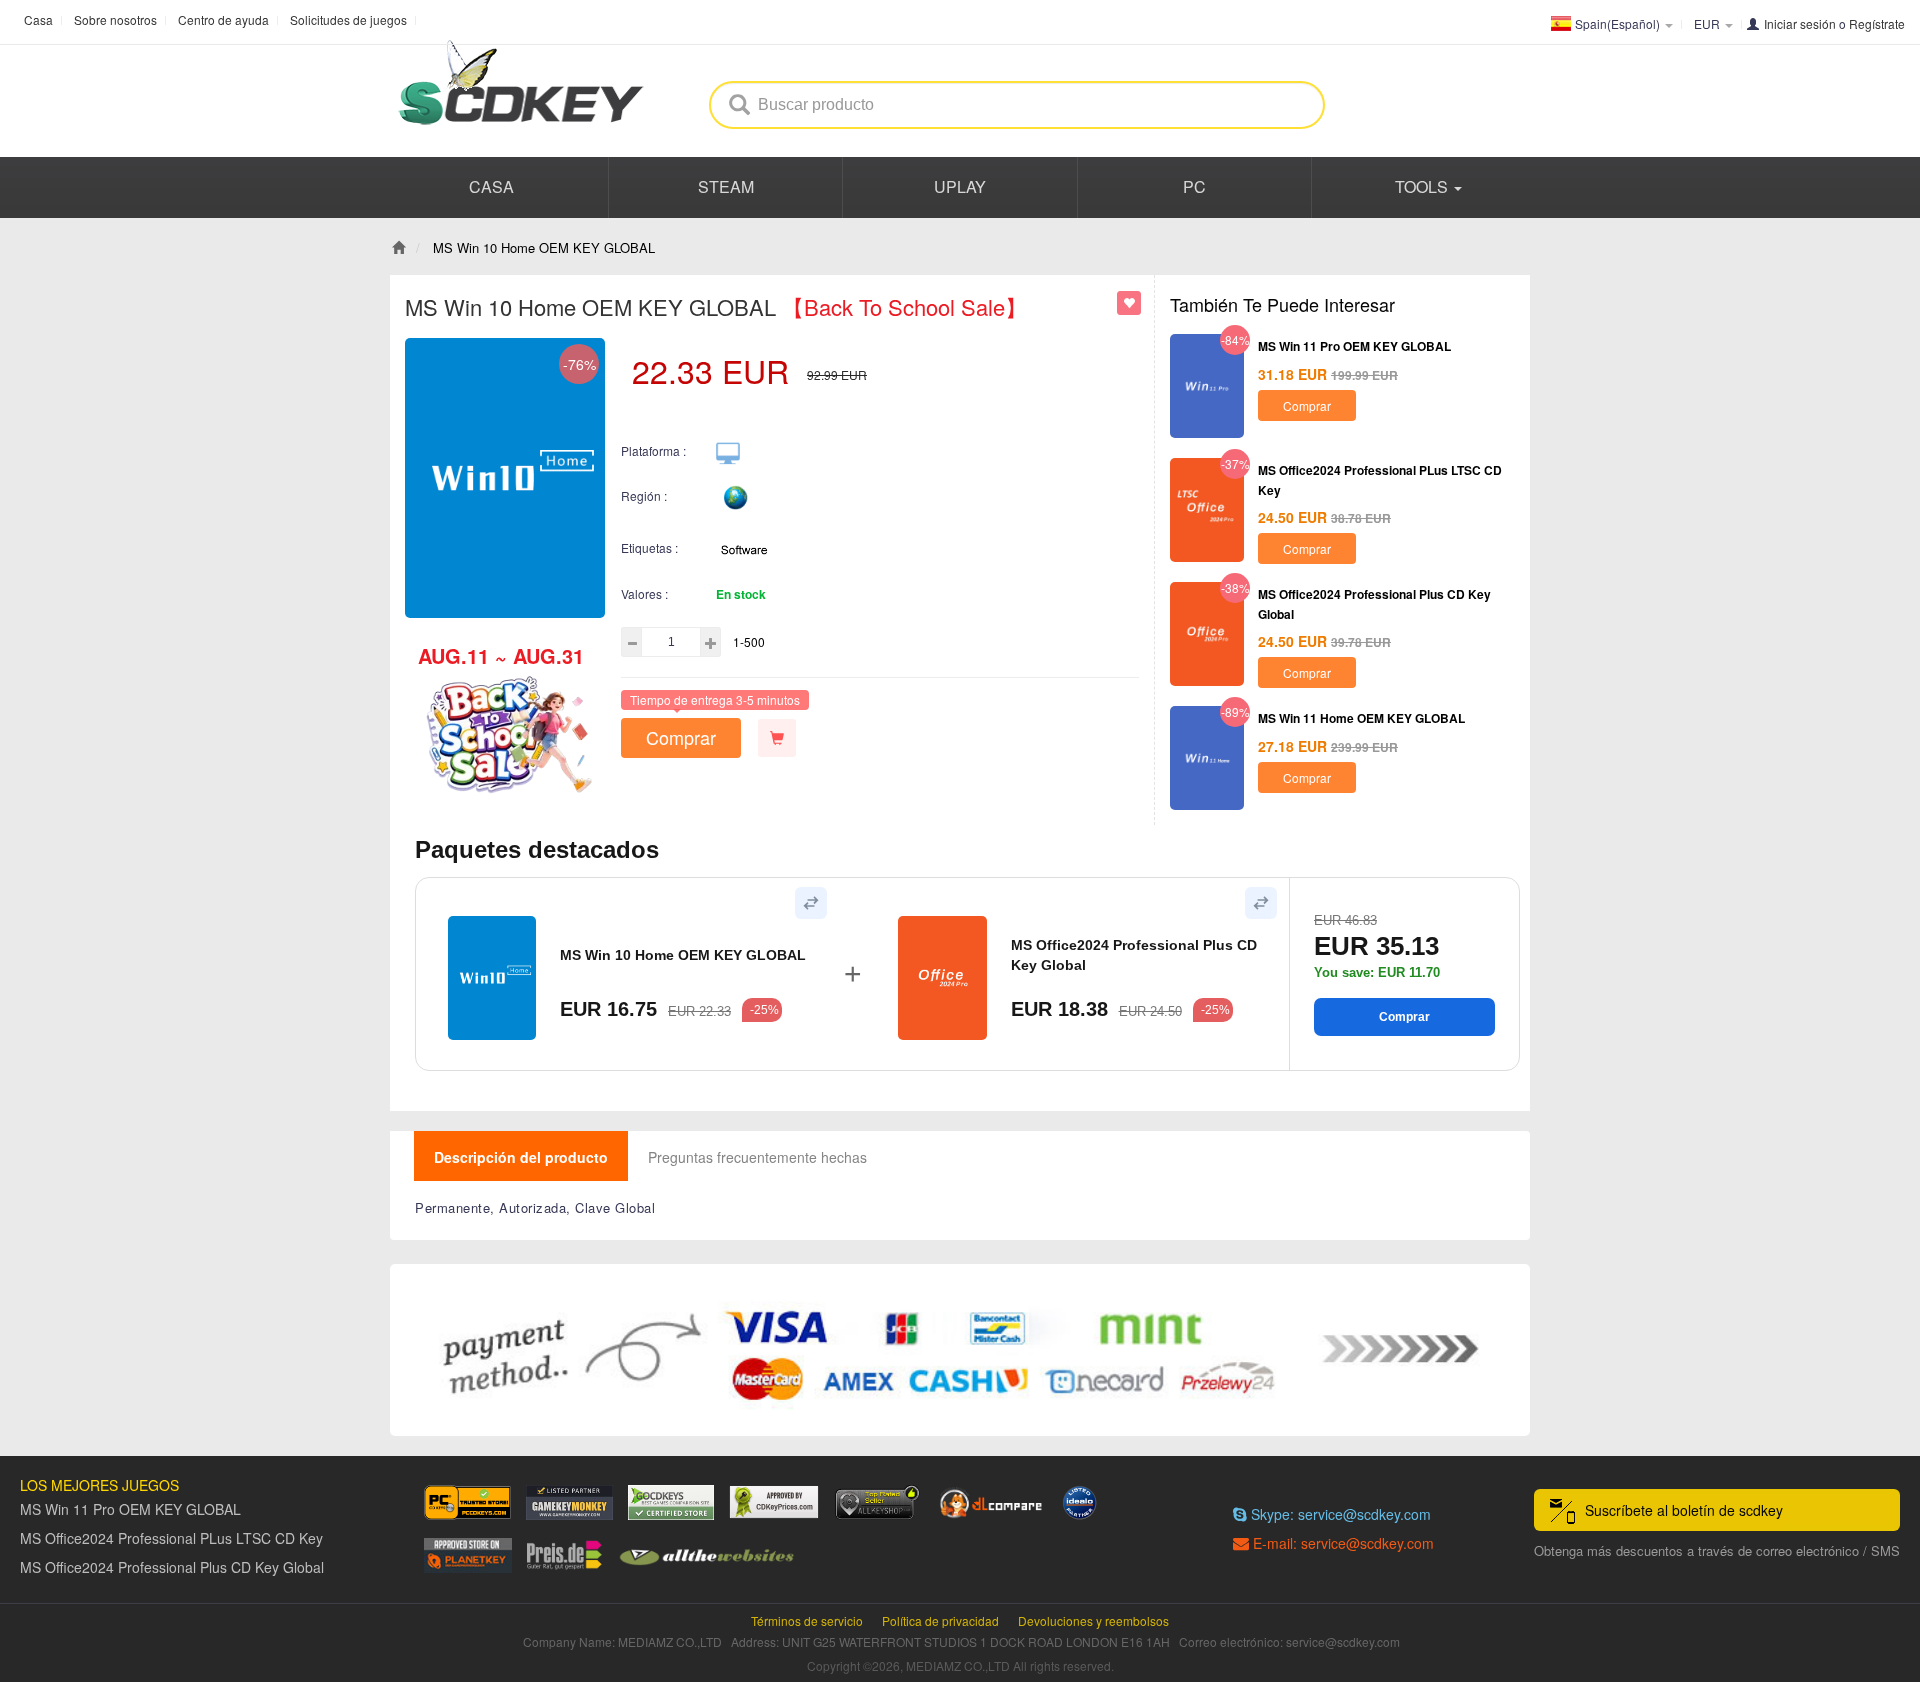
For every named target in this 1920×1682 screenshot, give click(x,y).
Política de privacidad (940, 1620)
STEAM (726, 186)
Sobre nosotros (115, 19)
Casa (38, 19)
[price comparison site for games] (877, 1502)
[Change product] (811, 903)
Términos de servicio (807, 1620)
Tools (1423, 186)
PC (1194, 186)
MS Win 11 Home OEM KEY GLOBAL (1361, 718)
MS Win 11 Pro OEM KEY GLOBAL (1354, 346)
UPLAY (960, 186)
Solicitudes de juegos (348, 19)
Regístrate (1877, 23)
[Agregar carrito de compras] (777, 738)
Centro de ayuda (223, 19)
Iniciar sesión (1800, 23)
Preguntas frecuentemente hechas (757, 1157)
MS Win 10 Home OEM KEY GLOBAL (683, 955)
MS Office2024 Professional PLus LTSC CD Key (171, 1538)
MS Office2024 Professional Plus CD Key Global (1134, 955)
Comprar (681, 737)
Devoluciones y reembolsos (1093, 1620)
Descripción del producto (521, 1157)
